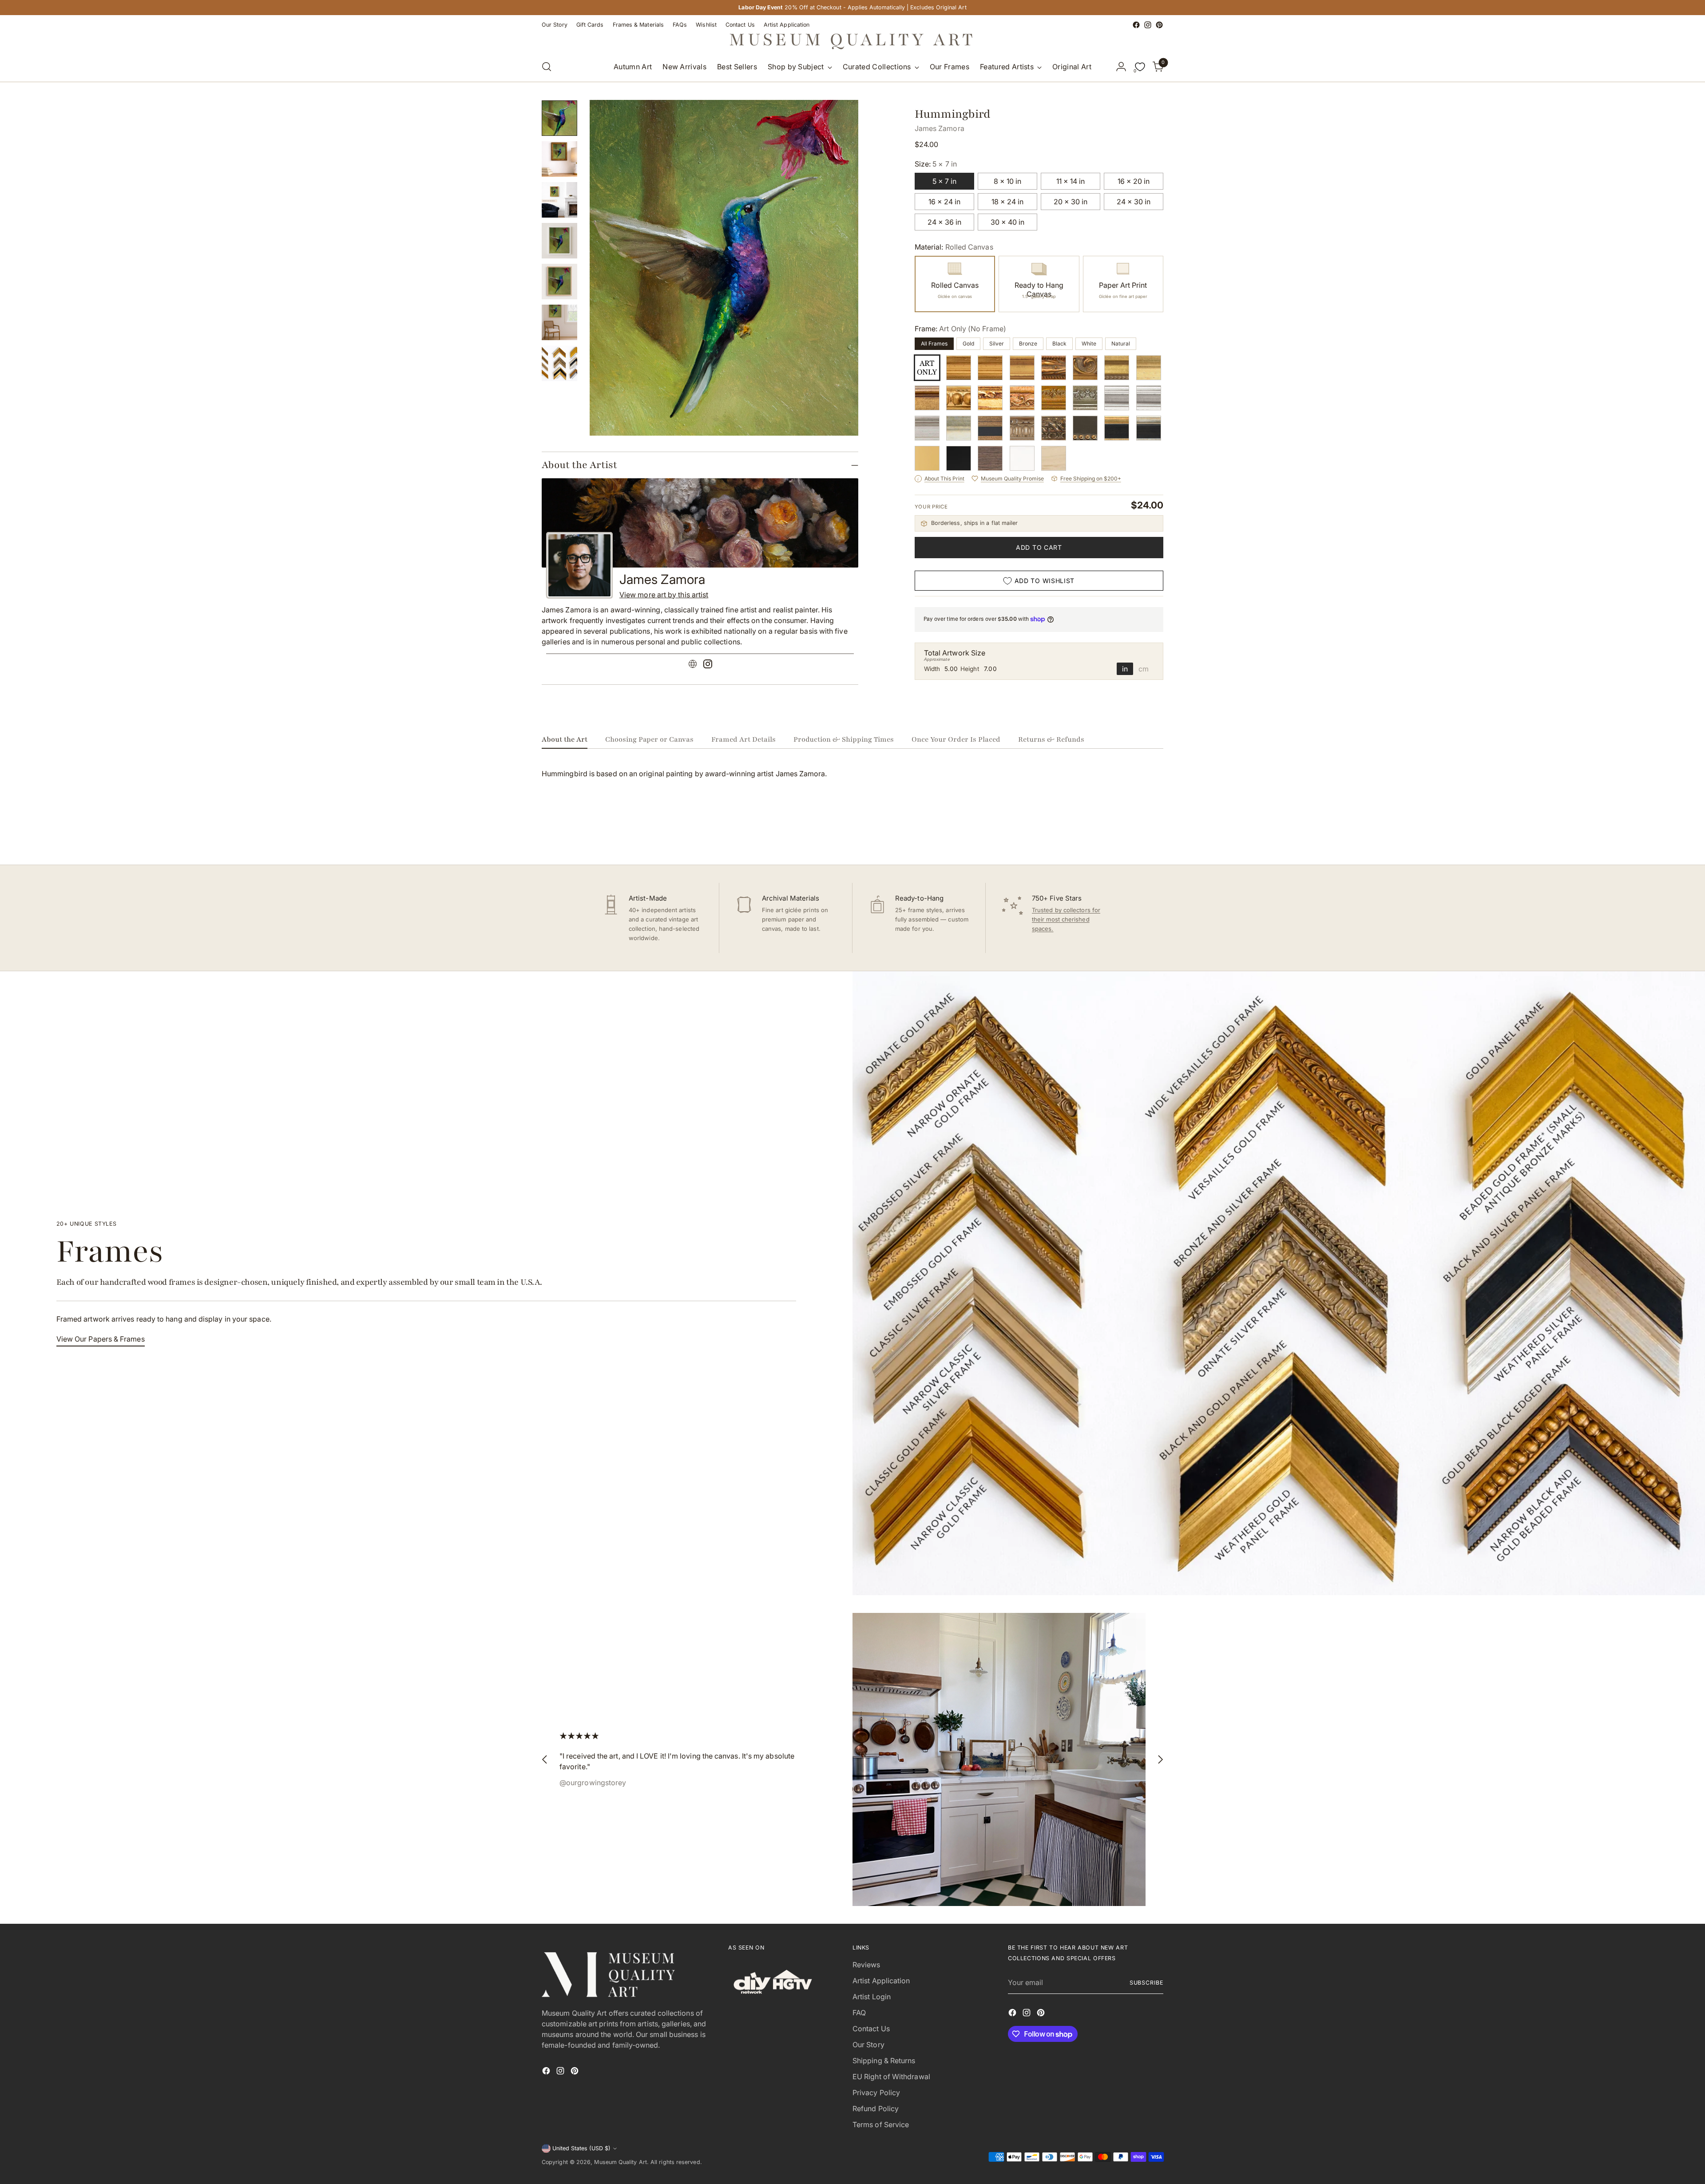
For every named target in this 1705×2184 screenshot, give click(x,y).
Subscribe (1146, 1983)
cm (1144, 669)
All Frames (934, 343)
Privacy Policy (876, 2093)
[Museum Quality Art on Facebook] (1136, 25)
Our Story (868, 2045)
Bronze (1028, 343)
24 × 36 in (944, 222)
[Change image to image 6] (559, 322)
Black (1059, 343)
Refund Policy (876, 2109)
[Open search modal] (547, 67)
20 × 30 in (1071, 202)
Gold (968, 343)
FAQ (859, 2013)
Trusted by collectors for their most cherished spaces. (1066, 919)
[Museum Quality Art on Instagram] (1148, 25)
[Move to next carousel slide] (1156, 834)
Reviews (866, 1965)
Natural (1121, 343)
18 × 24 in (1007, 202)
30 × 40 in (1007, 222)
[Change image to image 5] (559, 282)
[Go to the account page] (1121, 67)
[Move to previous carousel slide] (1135, 834)
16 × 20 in (1134, 181)
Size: (936, 164)
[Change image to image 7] (559, 363)
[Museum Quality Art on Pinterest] (1159, 25)
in (1125, 669)
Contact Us (871, 2029)
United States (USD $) (581, 2148)
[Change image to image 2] (559, 159)
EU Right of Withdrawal (891, 2077)
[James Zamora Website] (693, 665)
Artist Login (872, 1997)
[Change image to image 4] (559, 241)
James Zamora (940, 128)
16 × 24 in (944, 202)
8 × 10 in (1007, 181)
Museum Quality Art (620, 2162)
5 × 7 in (944, 181)
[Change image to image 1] (559, 118)
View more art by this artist (664, 595)
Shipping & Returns (884, 2061)
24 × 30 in (1134, 202)
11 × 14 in (1071, 181)
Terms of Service (881, 2124)
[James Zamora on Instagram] (708, 665)
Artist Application (881, 1981)
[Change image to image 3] (559, 200)
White (1089, 343)
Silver (997, 343)
